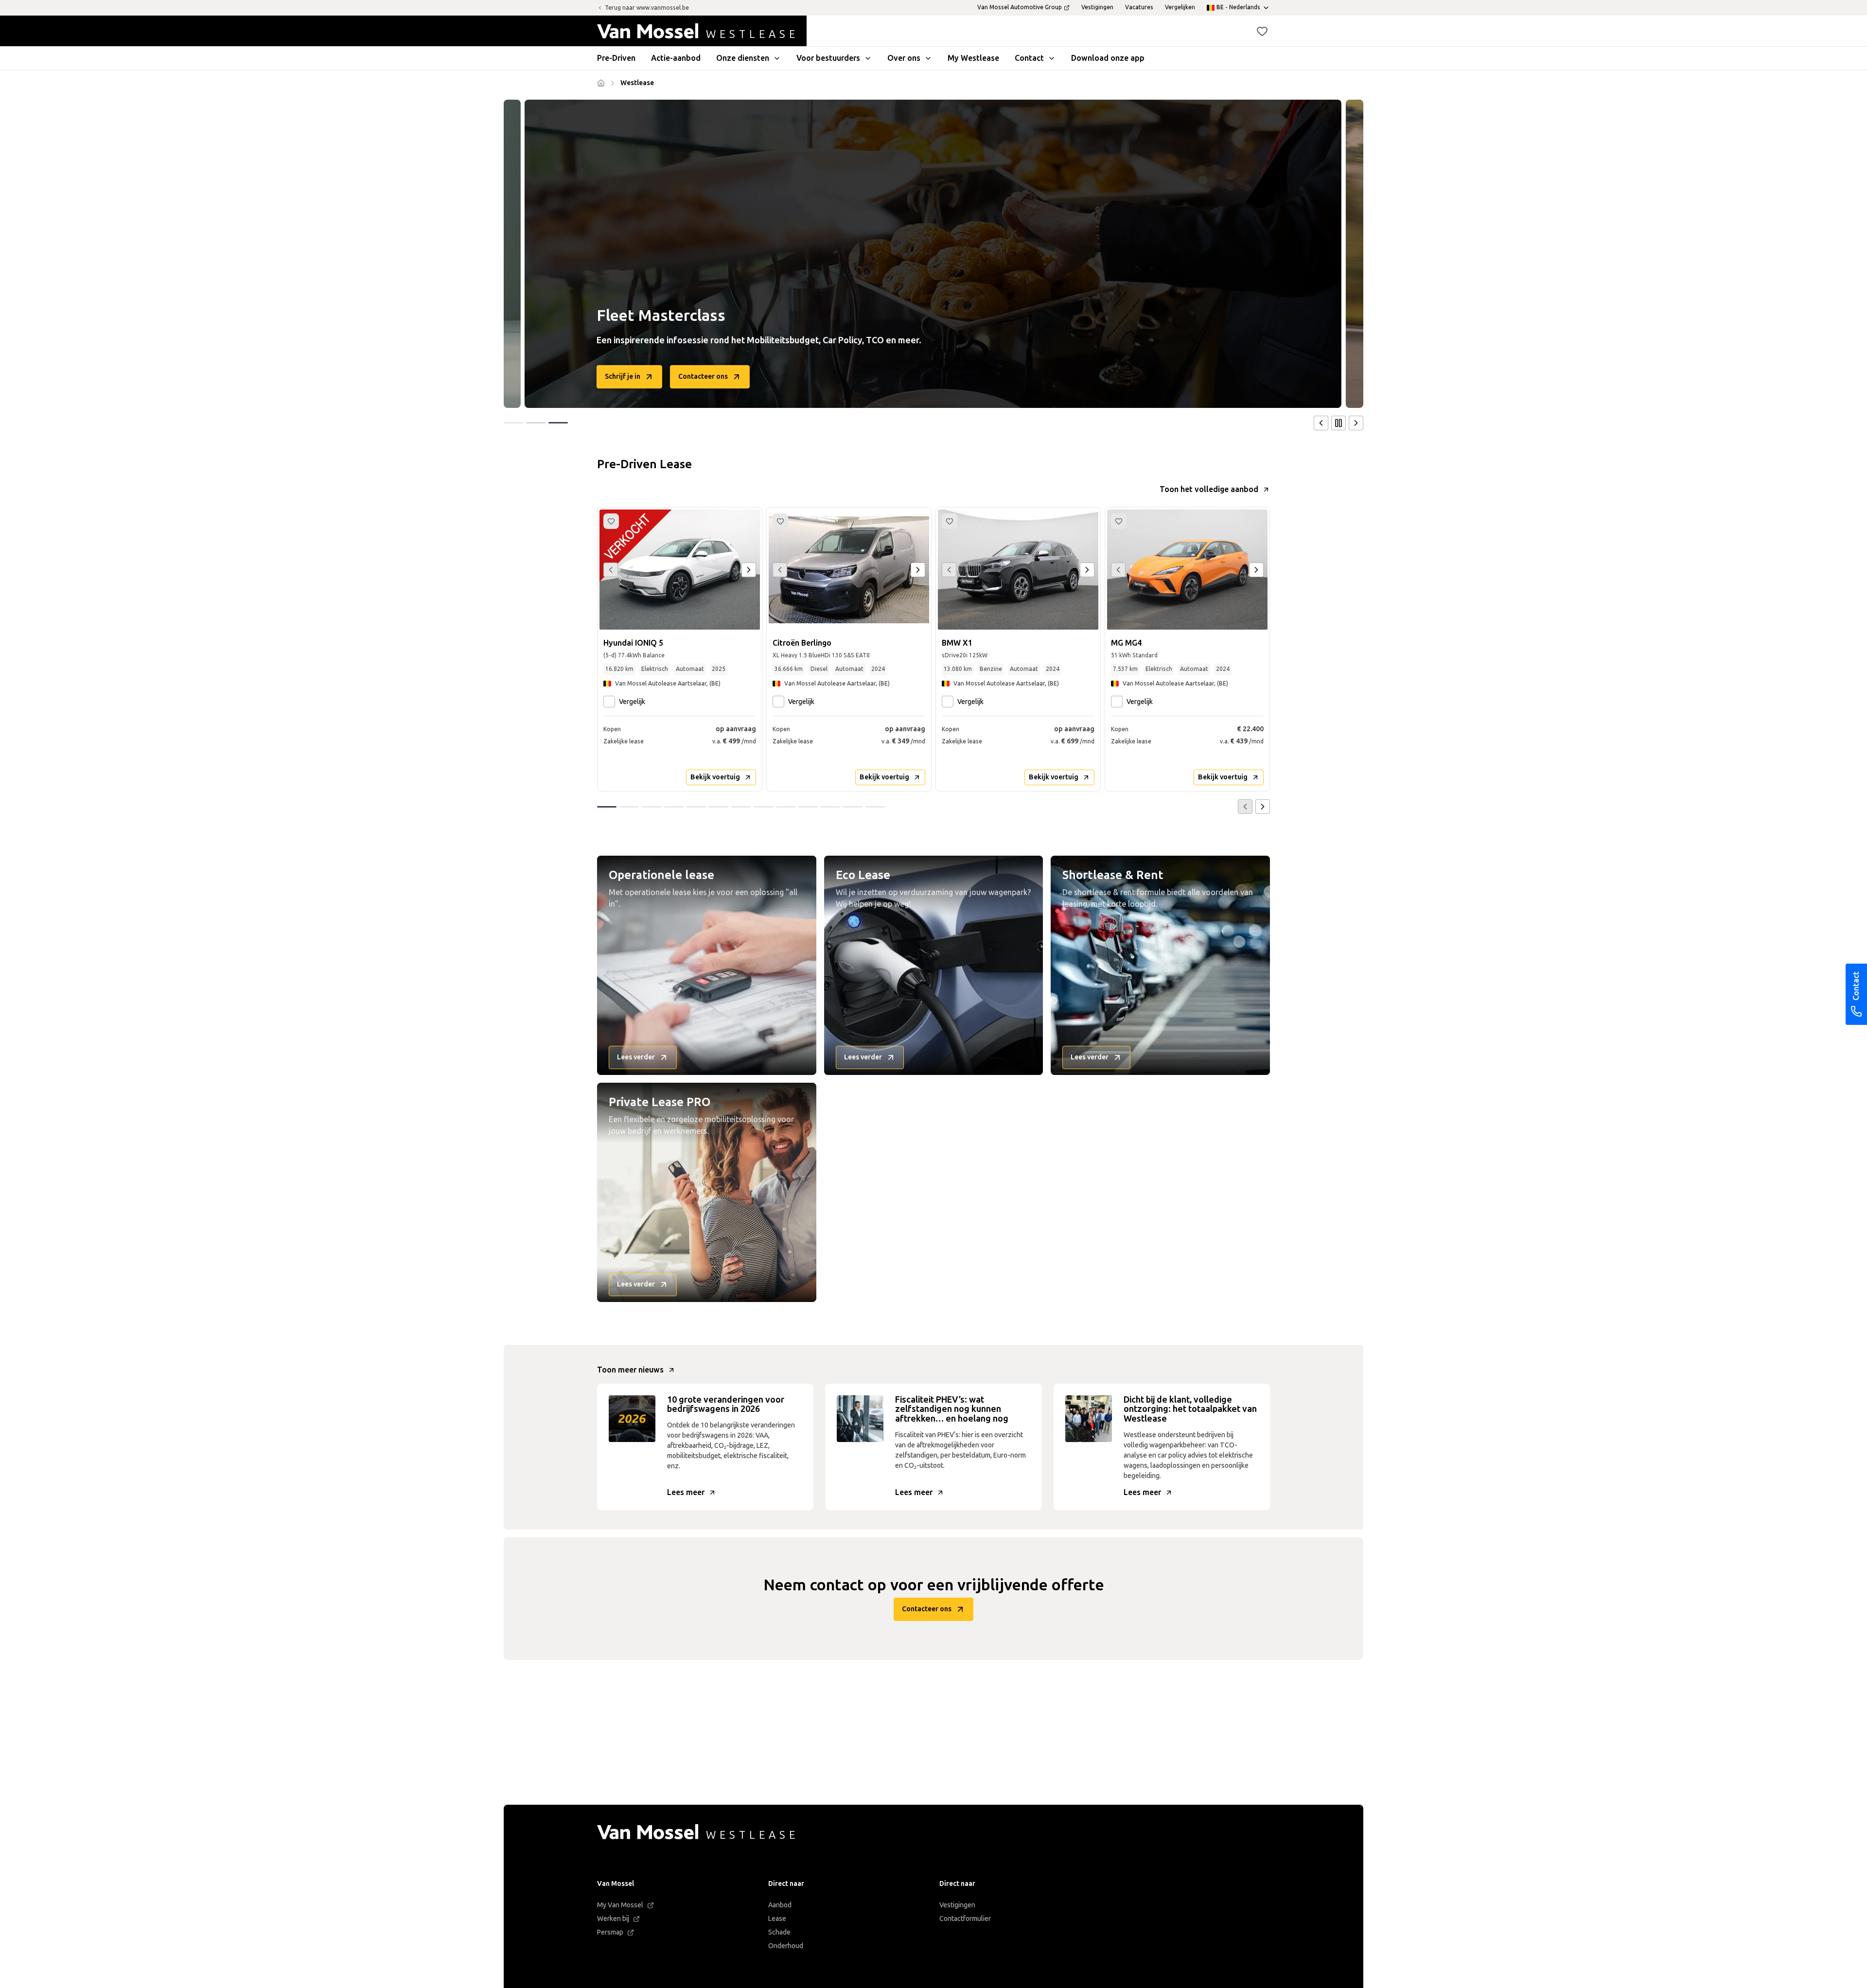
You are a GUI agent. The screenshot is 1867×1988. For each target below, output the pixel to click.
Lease (777, 1919)
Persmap (610, 1932)
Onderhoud (786, 1946)
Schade (779, 1932)
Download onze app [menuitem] (1108, 58)
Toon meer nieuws (630, 1370)
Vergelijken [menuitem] (1180, 7)
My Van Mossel (620, 1905)
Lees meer (686, 1492)
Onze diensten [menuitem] (743, 58)
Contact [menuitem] (1029, 58)
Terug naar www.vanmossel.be (647, 8)
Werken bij (613, 1919)
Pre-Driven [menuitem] (616, 58)
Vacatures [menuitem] (1139, 7)
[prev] (1321, 423)
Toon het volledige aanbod (1209, 489)
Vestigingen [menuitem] (1097, 7)
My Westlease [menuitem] (973, 58)
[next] (1356, 423)
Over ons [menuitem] (904, 58)
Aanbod (780, 1905)
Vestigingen (957, 1905)
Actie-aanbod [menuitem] (676, 58)
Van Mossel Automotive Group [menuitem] (1020, 7)
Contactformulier (965, 1919)
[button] (1262, 31)
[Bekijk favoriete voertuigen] (1262, 31)
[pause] (1339, 423)
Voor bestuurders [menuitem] (828, 58)
